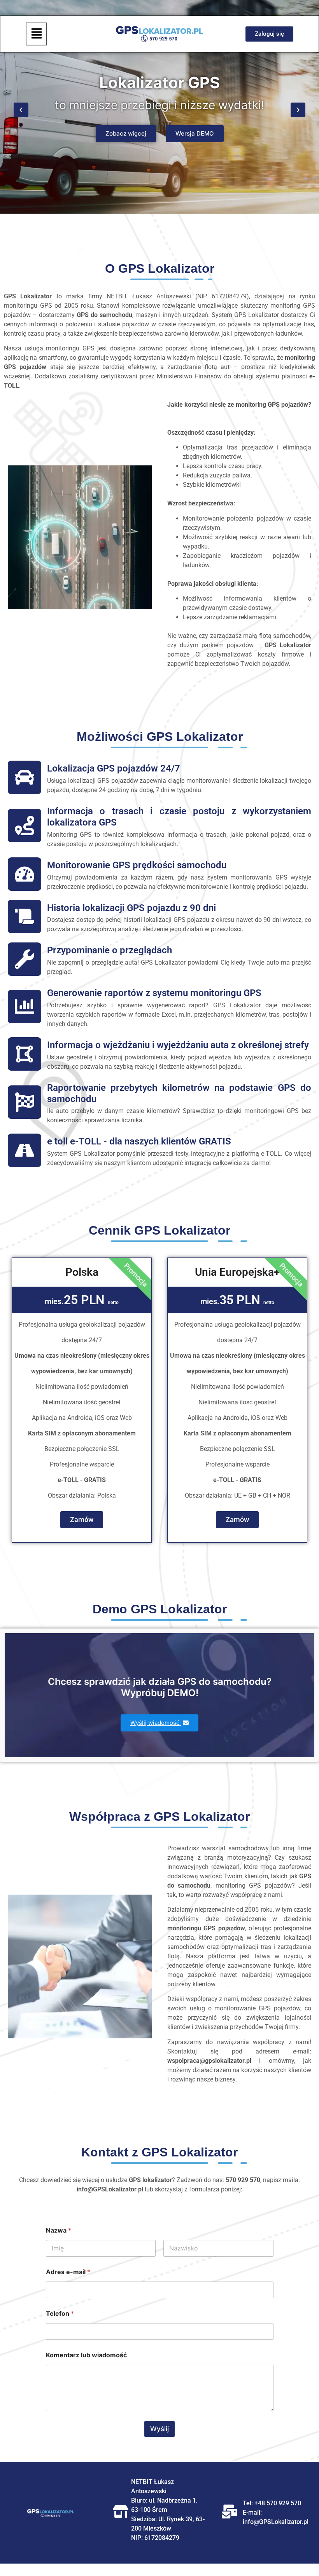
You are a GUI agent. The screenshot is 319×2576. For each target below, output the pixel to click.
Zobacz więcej (126, 133)
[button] (36, 34)
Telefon (60, 2314)
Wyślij (159, 2429)
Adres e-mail (68, 2272)
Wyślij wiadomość (156, 1723)
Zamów (82, 1520)
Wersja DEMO (195, 133)
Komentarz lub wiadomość (86, 2355)
